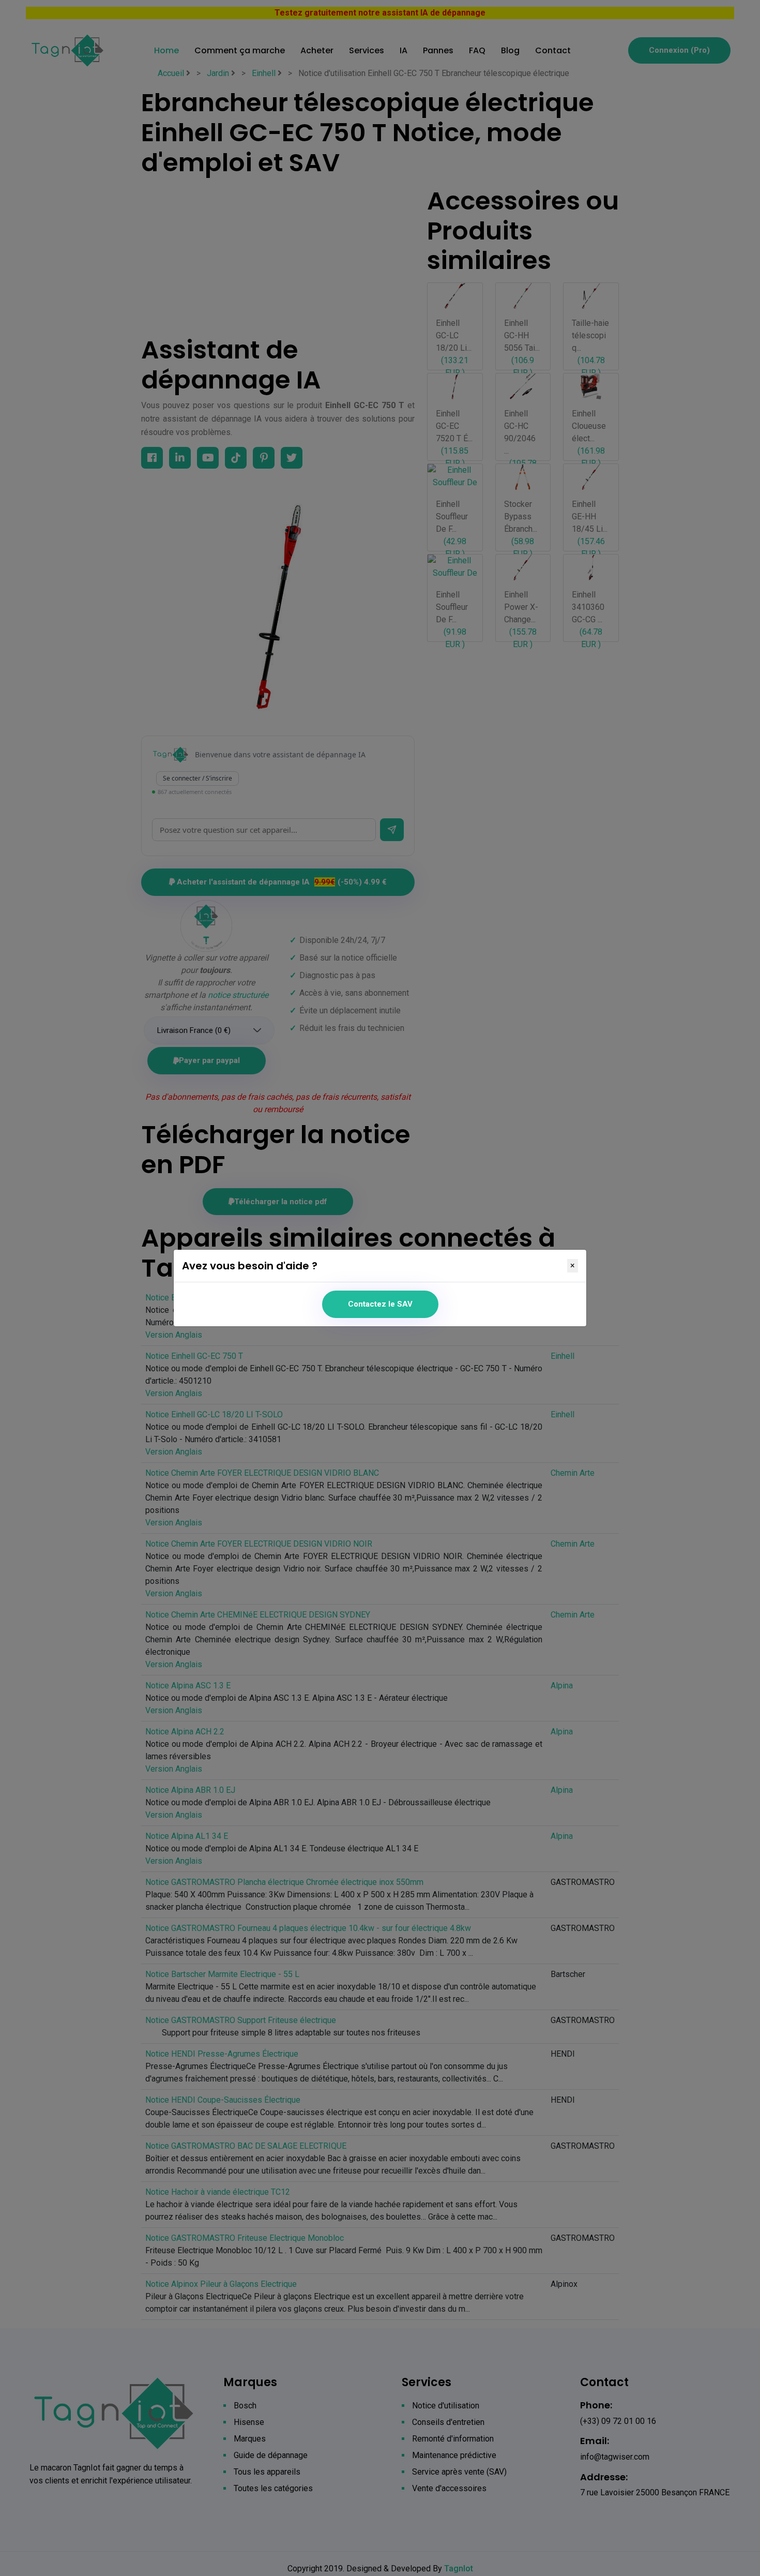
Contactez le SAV (380, 1304)
